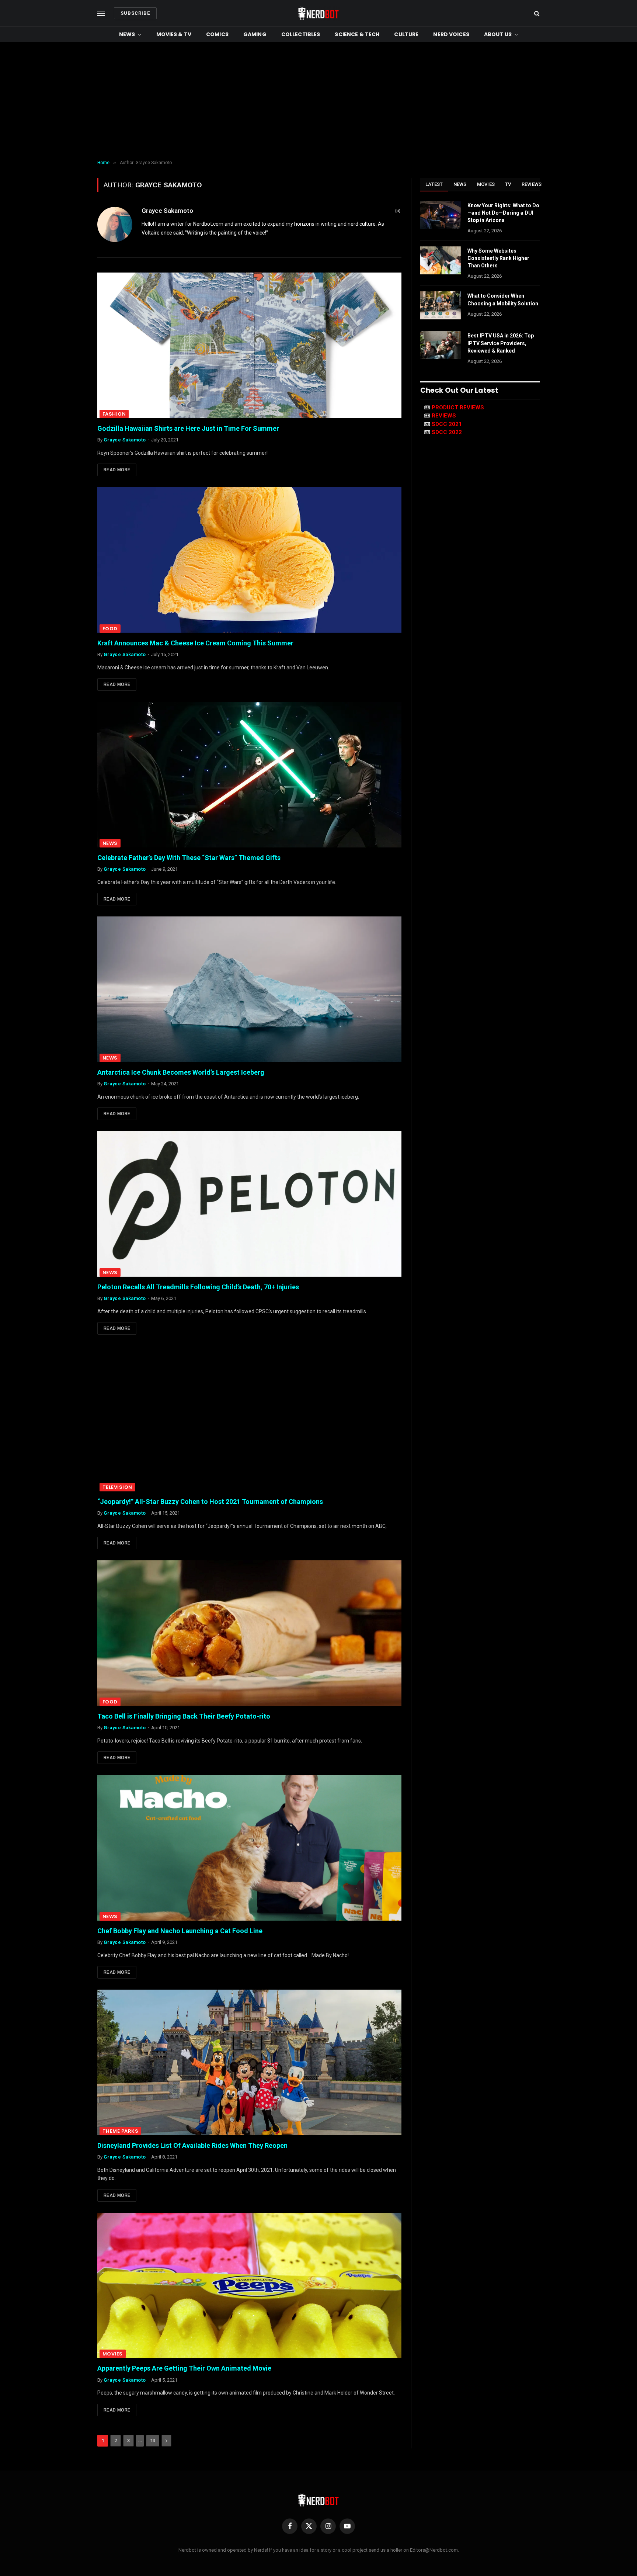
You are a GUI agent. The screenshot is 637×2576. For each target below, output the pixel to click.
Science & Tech (357, 34)
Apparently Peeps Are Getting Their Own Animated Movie (184, 2368)
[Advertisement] (318, 101)
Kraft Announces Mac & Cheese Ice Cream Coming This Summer (195, 643)
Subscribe (135, 13)
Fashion (114, 414)
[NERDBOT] (318, 13)
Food (110, 629)
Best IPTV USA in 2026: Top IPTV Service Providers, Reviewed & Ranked (501, 343)
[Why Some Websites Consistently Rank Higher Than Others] (441, 260)
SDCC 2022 (447, 432)
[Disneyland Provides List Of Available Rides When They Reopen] (249, 2062)
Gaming (255, 34)
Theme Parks (120, 2131)
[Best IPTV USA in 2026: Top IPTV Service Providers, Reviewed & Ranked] (441, 345)
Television (117, 1487)
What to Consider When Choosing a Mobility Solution (503, 299)
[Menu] (101, 13)
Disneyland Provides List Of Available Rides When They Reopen (192, 2145)
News (127, 34)
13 (153, 2440)
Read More (117, 470)
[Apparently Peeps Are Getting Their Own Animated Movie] (249, 2286)
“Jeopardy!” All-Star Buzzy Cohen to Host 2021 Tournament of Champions (210, 1502)
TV (508, 184)
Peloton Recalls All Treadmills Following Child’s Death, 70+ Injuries (198, 1287)
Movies (113, 2354)
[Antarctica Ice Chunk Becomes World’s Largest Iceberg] (249, 989)
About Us (498, 34)
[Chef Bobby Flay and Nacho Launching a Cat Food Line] (249, 1848)
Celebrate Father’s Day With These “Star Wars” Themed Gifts (189, 858)
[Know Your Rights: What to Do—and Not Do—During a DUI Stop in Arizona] (441, 215)
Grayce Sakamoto (167, 211)
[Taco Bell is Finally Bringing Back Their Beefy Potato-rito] (249, 1633)
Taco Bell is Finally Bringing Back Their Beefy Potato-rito (184, 1716)
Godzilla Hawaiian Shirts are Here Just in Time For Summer (188, 428)
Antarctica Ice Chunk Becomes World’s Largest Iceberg (181, 1072)
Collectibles (301, 34)
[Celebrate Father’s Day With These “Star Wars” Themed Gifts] (249, 775)
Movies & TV (174, 34)
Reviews (532, 184)
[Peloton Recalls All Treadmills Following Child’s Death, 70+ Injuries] (249, 1204)
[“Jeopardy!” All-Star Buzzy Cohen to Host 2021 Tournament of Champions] (249, 1419)
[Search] (536, 13)
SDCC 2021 (447, 424)
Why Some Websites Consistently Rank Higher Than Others (498, 258)
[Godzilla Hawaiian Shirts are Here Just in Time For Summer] (249, 345)
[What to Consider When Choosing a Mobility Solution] (441, 305)
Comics (217, 34)
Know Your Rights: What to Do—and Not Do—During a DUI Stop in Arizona (503, 213)
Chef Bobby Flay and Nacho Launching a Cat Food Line (180, 1931)
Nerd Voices (451, 34)
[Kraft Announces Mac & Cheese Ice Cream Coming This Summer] (249, 560)
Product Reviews (458, 408)
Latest (434, 184)
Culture (406, 34)
